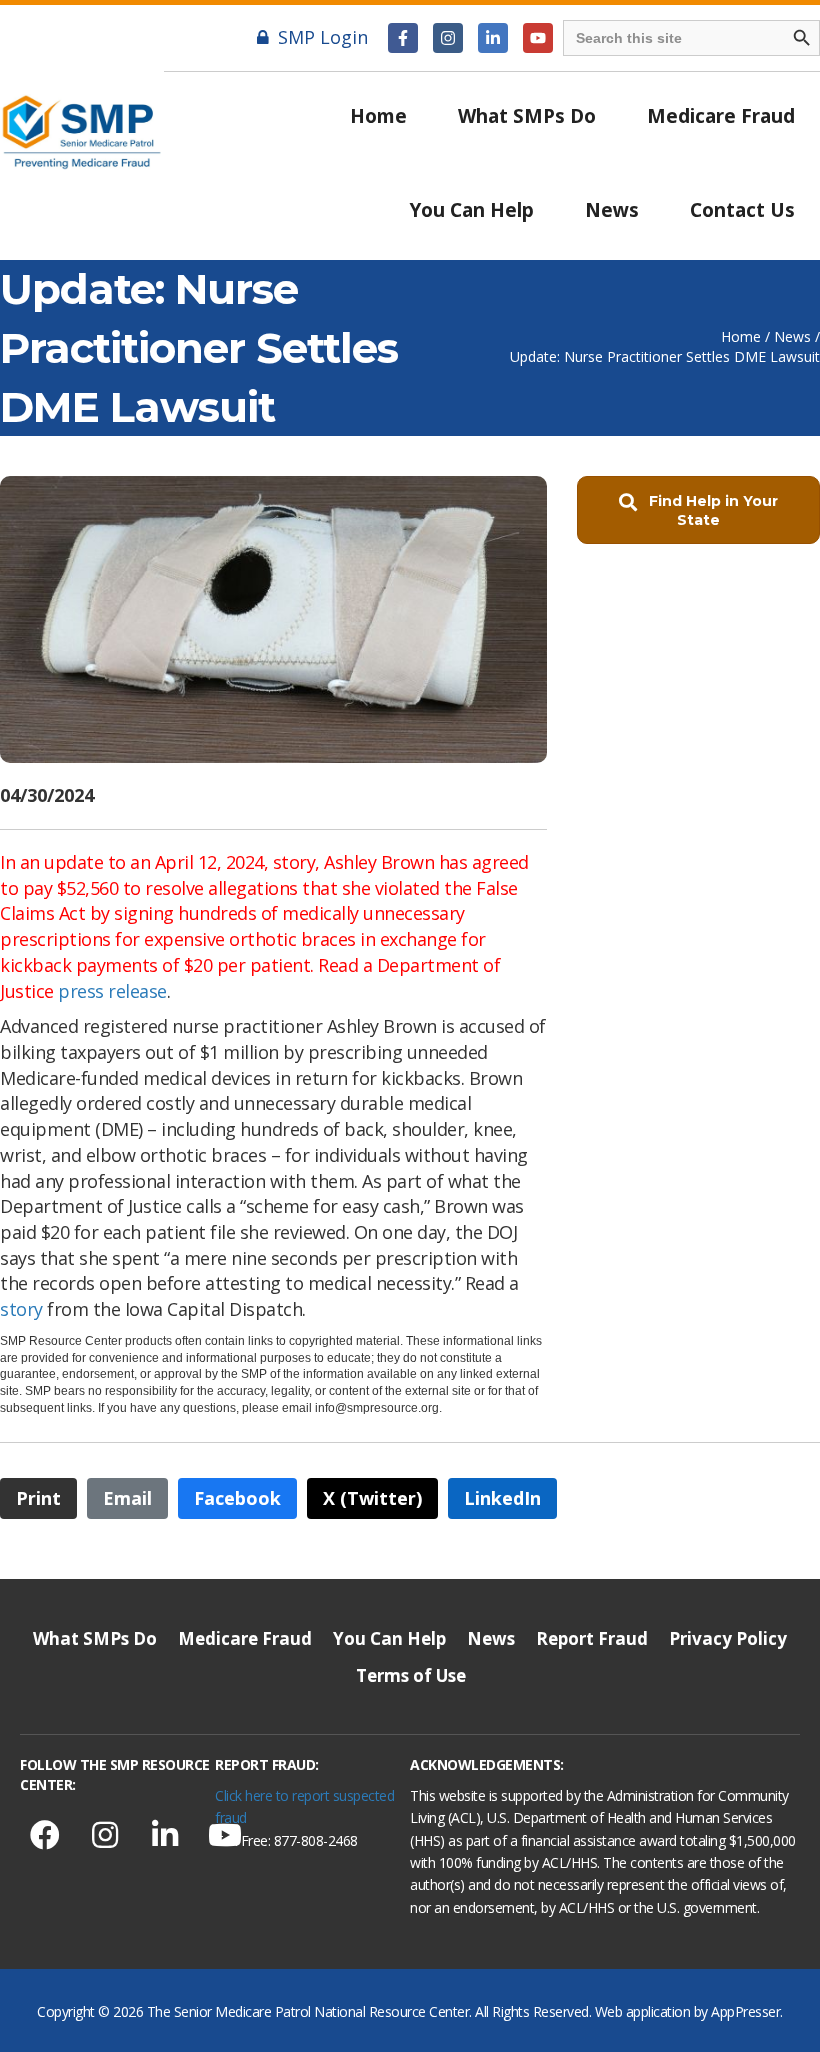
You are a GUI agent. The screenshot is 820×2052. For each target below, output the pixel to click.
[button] (403, 38)
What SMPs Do (527, 116)
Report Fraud (592, 1638)
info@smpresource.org (375, 1408)
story (21, 1309)
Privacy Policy (728, 1638)
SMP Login (323, 37)
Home (378, 116)
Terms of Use (411, 1675)
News (612, 210)
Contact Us (742, 210)
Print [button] (38, 1498)
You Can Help (472, 210)
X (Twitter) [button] (372, 1498)
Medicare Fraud (721, 116)
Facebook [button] (237, 1498)
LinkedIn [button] (502, 1498)
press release (112, 991)
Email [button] (127, 1498)
